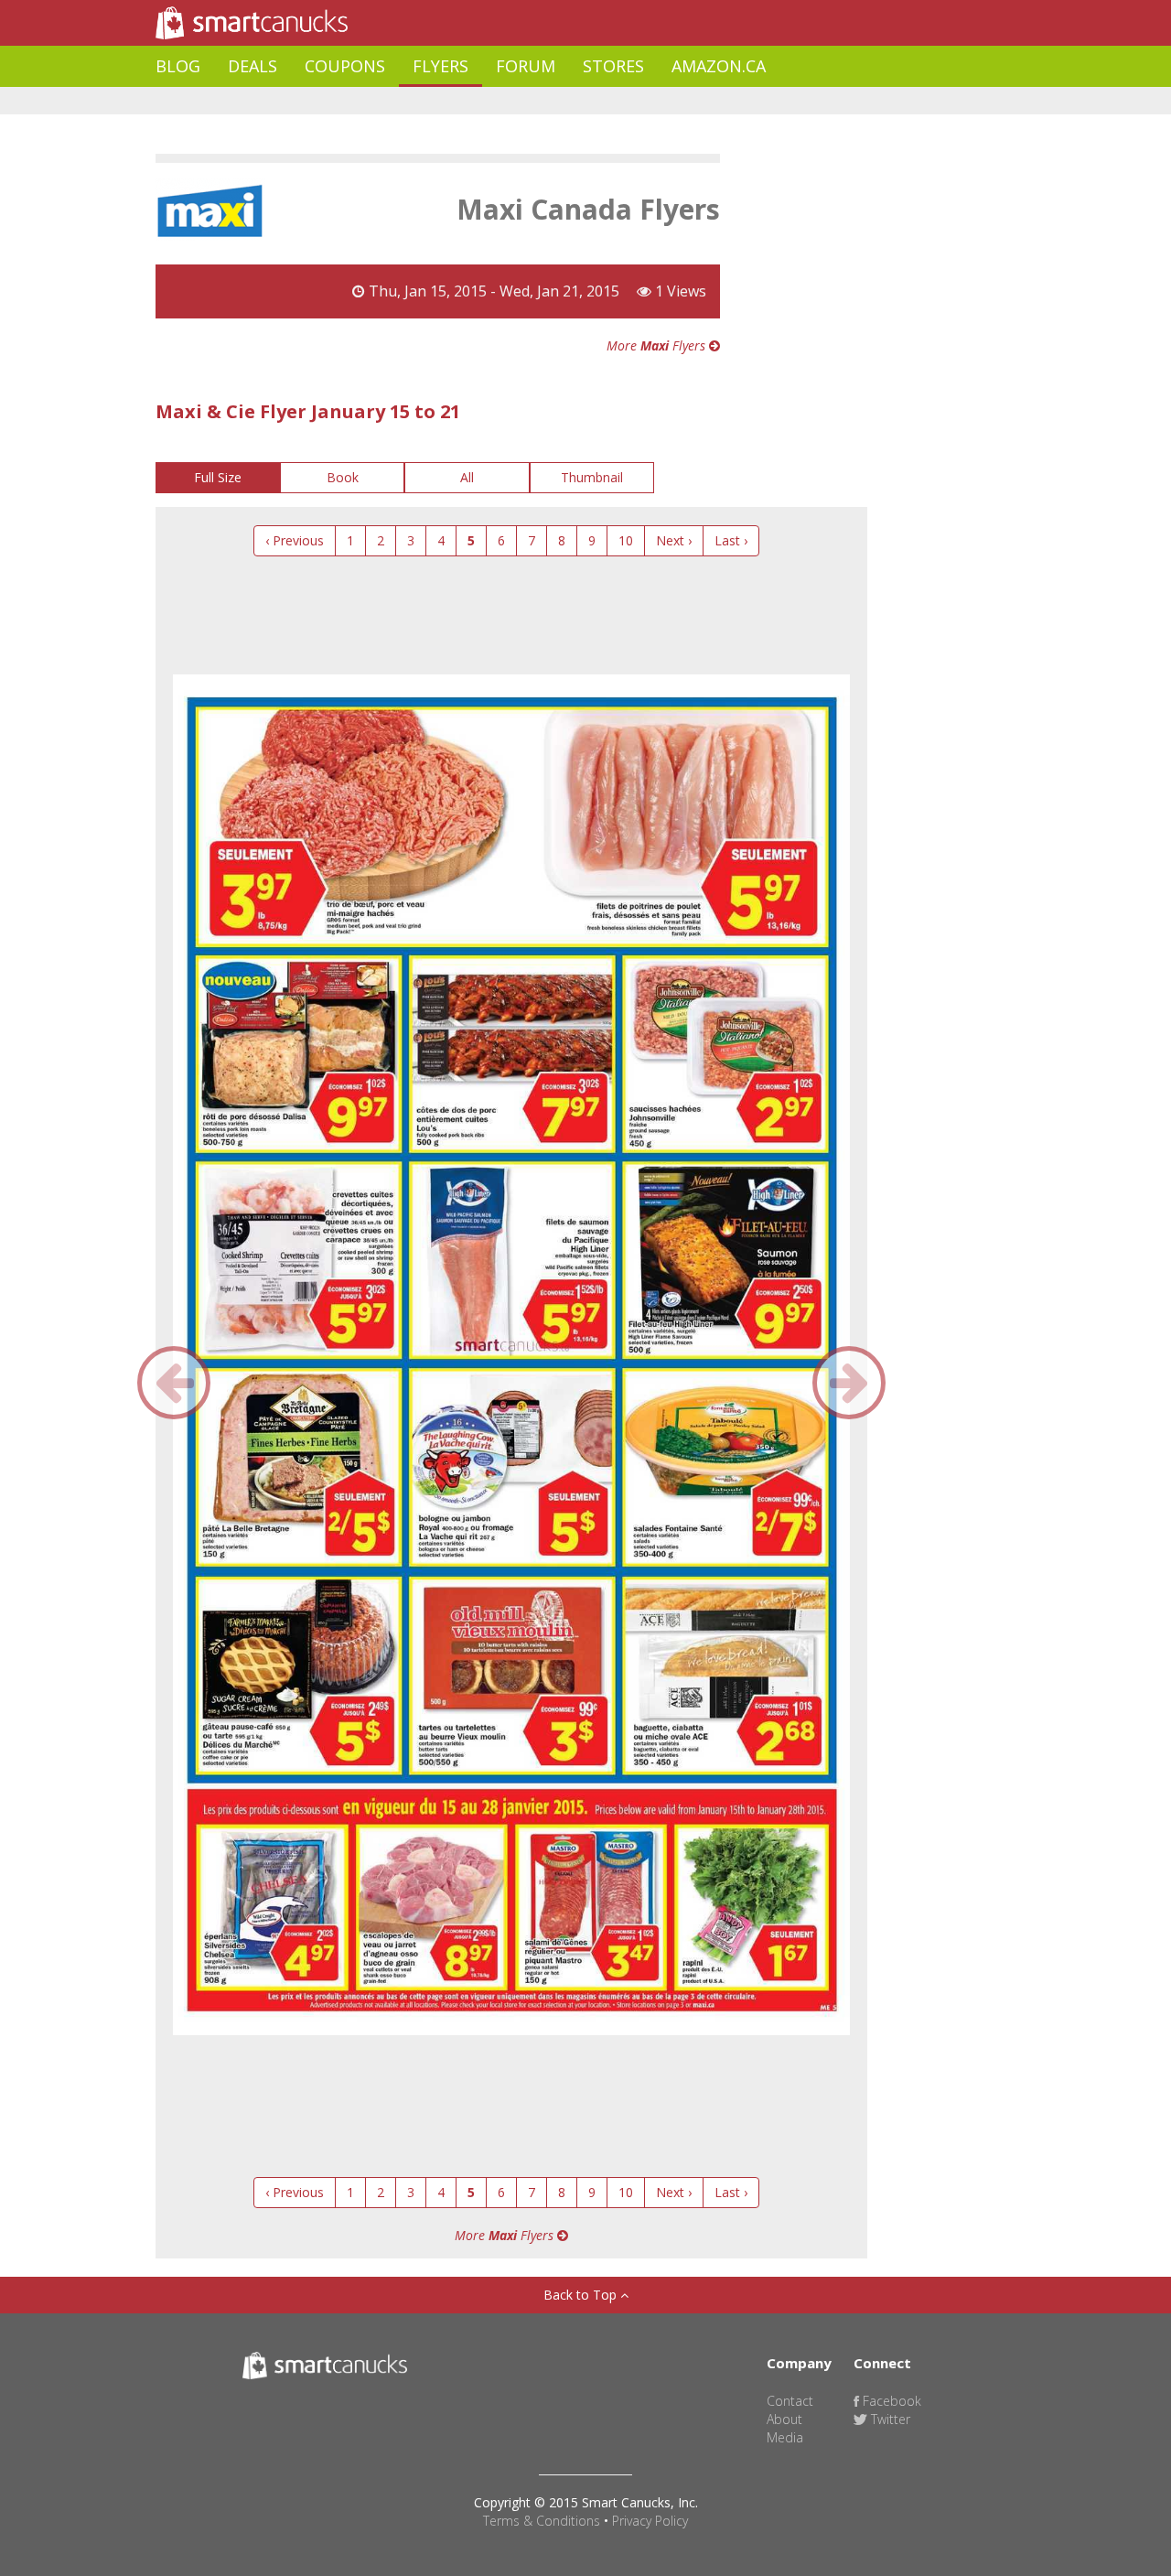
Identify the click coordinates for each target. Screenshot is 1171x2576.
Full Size (218, 477)
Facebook (890, 2401)
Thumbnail (592, 477)
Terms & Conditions (542, 2521)
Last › (731, 540)
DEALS (252, 66)
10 (626, 540)
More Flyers (658, 345)
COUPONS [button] (345, 66)
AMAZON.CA (719, 66)
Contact (790, 2401)
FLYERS (440, 66)
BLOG (178, 66)
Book (343, 477)
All (467, 477)
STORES (613, 66)
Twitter (889, 2419)
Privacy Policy (650, 2521)
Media (785, 2437)
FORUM (526, 66)
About (784, 2419)
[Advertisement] (489, 101)
